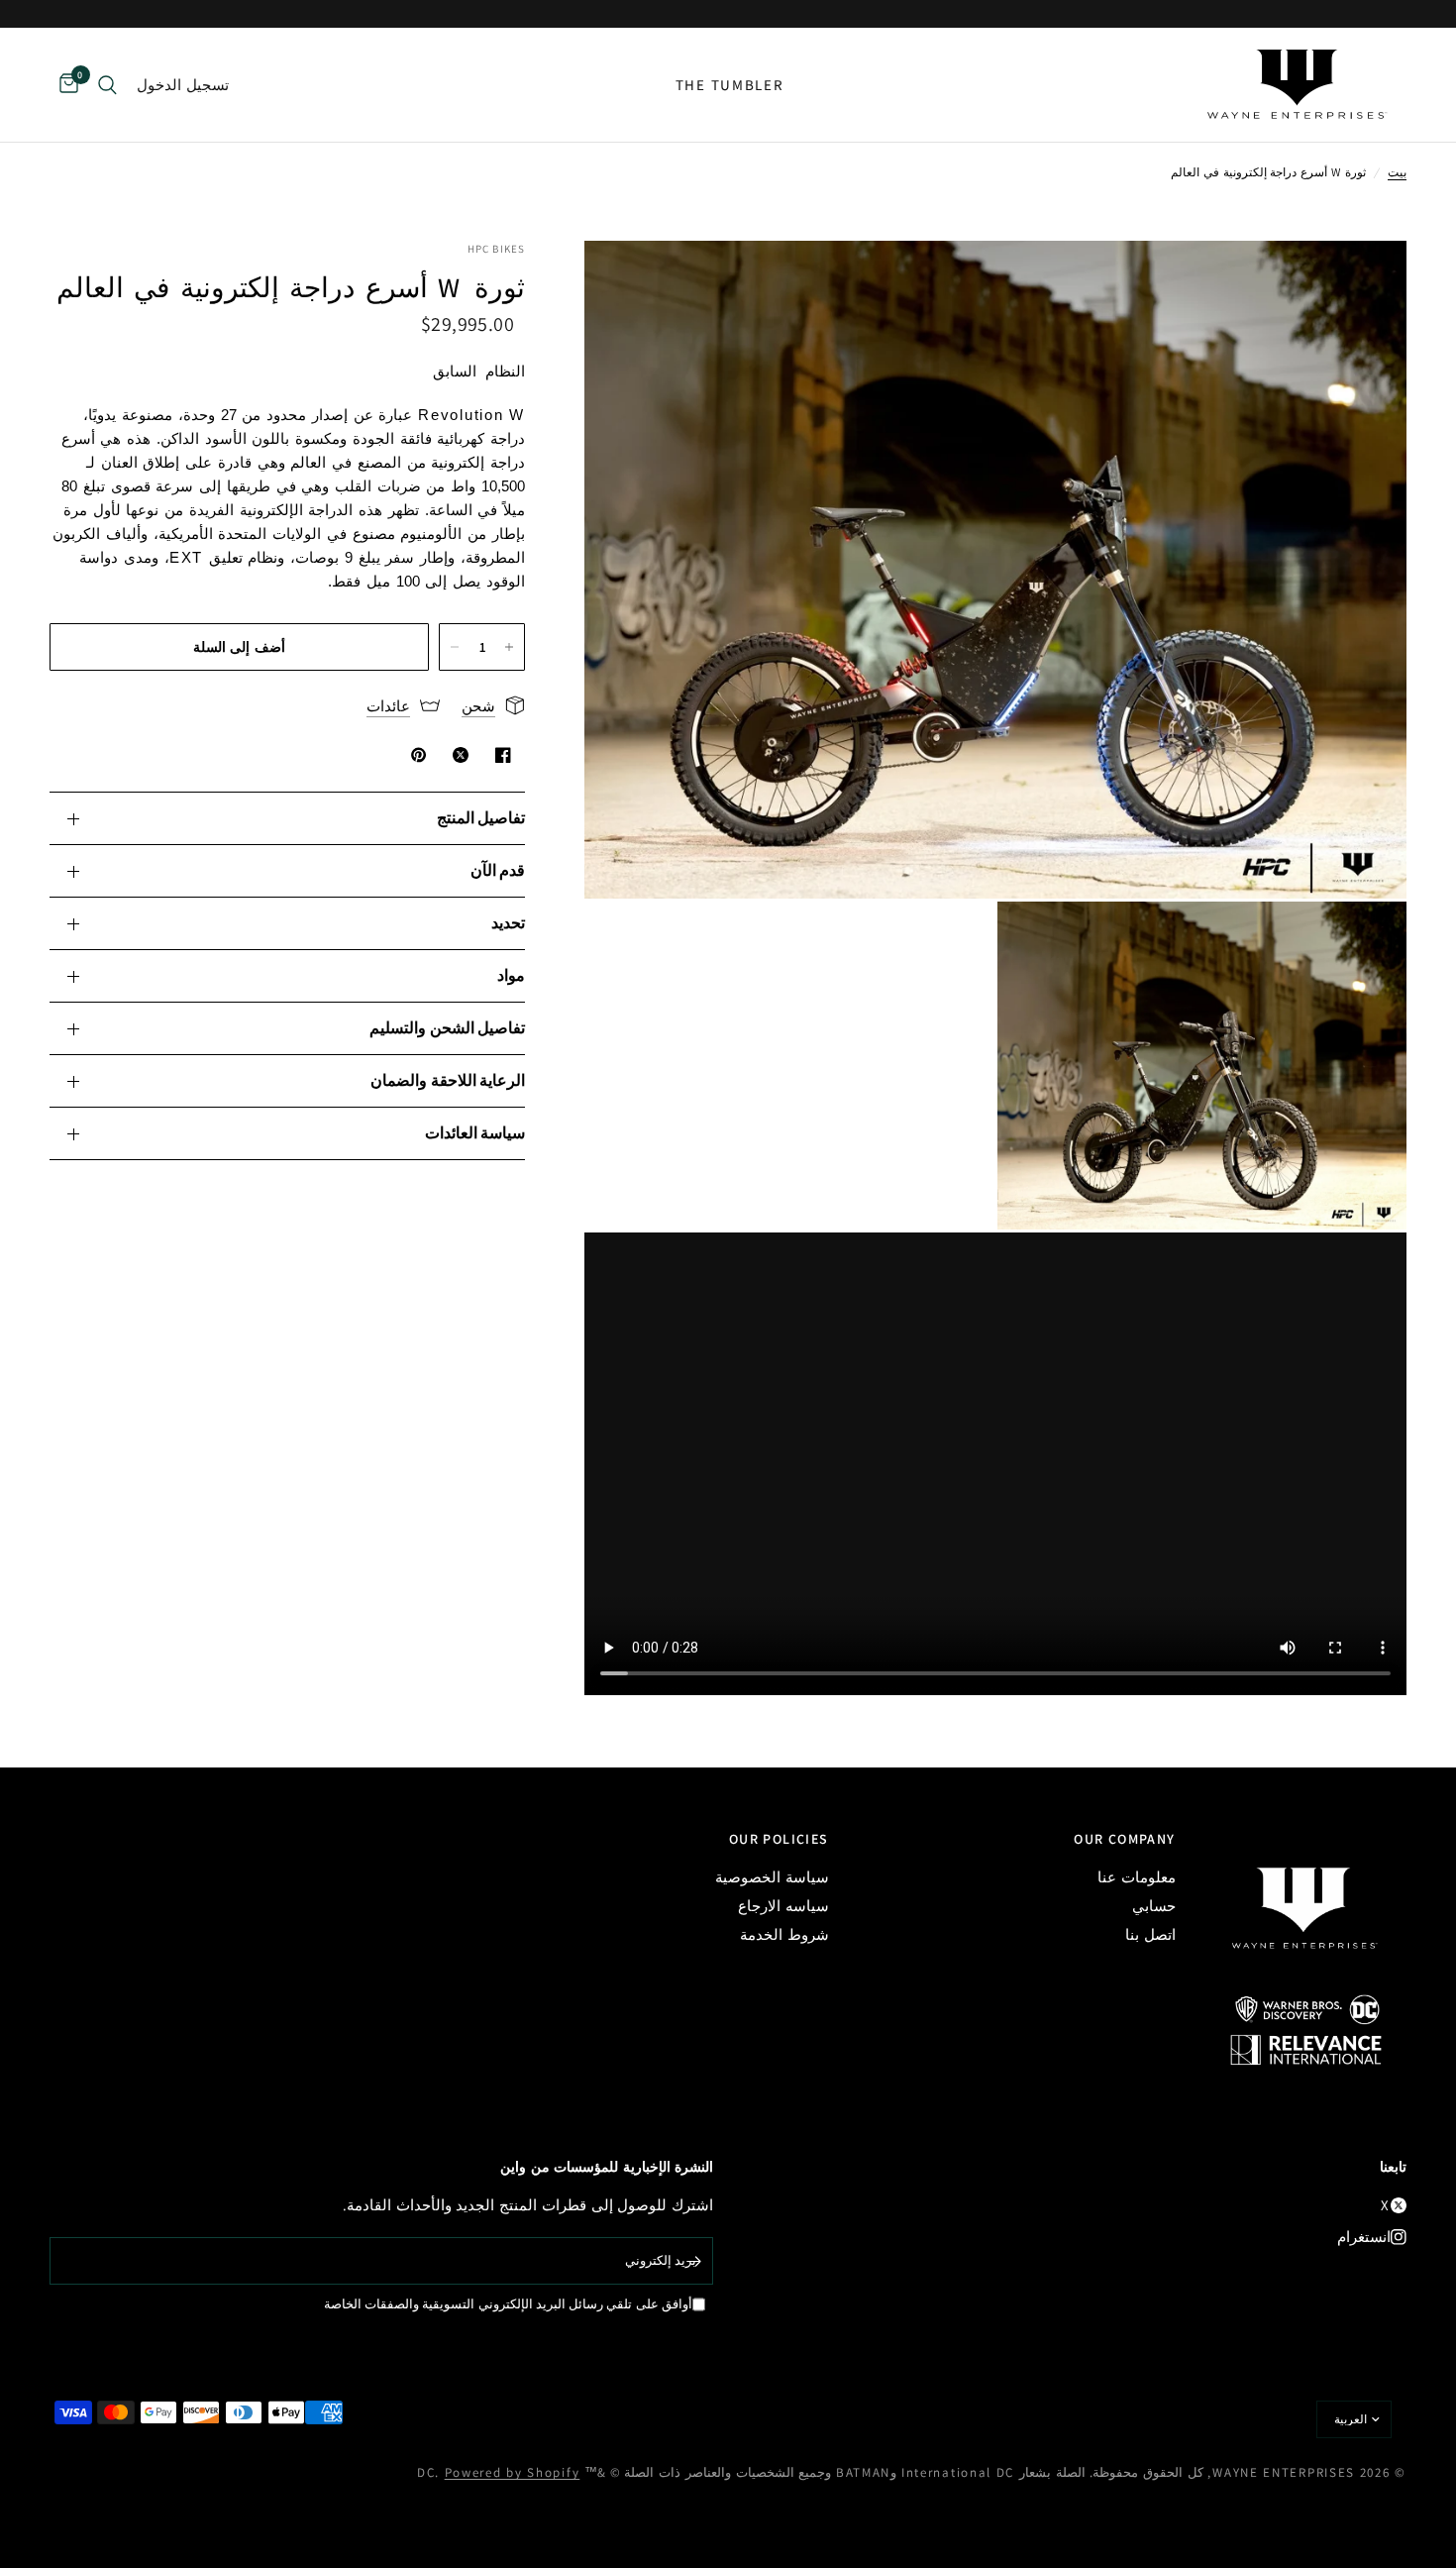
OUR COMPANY (1124, 1839)
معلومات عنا (1137, 1877)
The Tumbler (730, 85)
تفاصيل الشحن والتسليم (447, 1028)
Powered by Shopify (513, 2472)
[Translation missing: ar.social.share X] (457, 755)
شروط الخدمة (784, 1934)
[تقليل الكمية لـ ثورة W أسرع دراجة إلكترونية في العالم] (455, 647)
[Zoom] (1365, 282)
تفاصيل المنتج (481, 818)
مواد (511, 975)
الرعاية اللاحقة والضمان (448, 1080)
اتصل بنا (1150, 1934)
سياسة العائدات (475, 1133)
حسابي (1154, 1906)
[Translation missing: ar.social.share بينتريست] (415, 755)
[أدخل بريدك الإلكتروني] (693, 2261)
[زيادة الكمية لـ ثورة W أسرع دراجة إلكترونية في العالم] (509, 647)
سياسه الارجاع (783, 1906)
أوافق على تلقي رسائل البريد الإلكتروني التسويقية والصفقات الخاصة (508, 2304)
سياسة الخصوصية (772, 1877)
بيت (1397, 172)
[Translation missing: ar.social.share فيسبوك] (499, 755)
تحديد (508, 923)
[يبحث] (107, 85)
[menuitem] (730, 85)
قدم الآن (498, 870)
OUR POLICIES (779, 1839)
